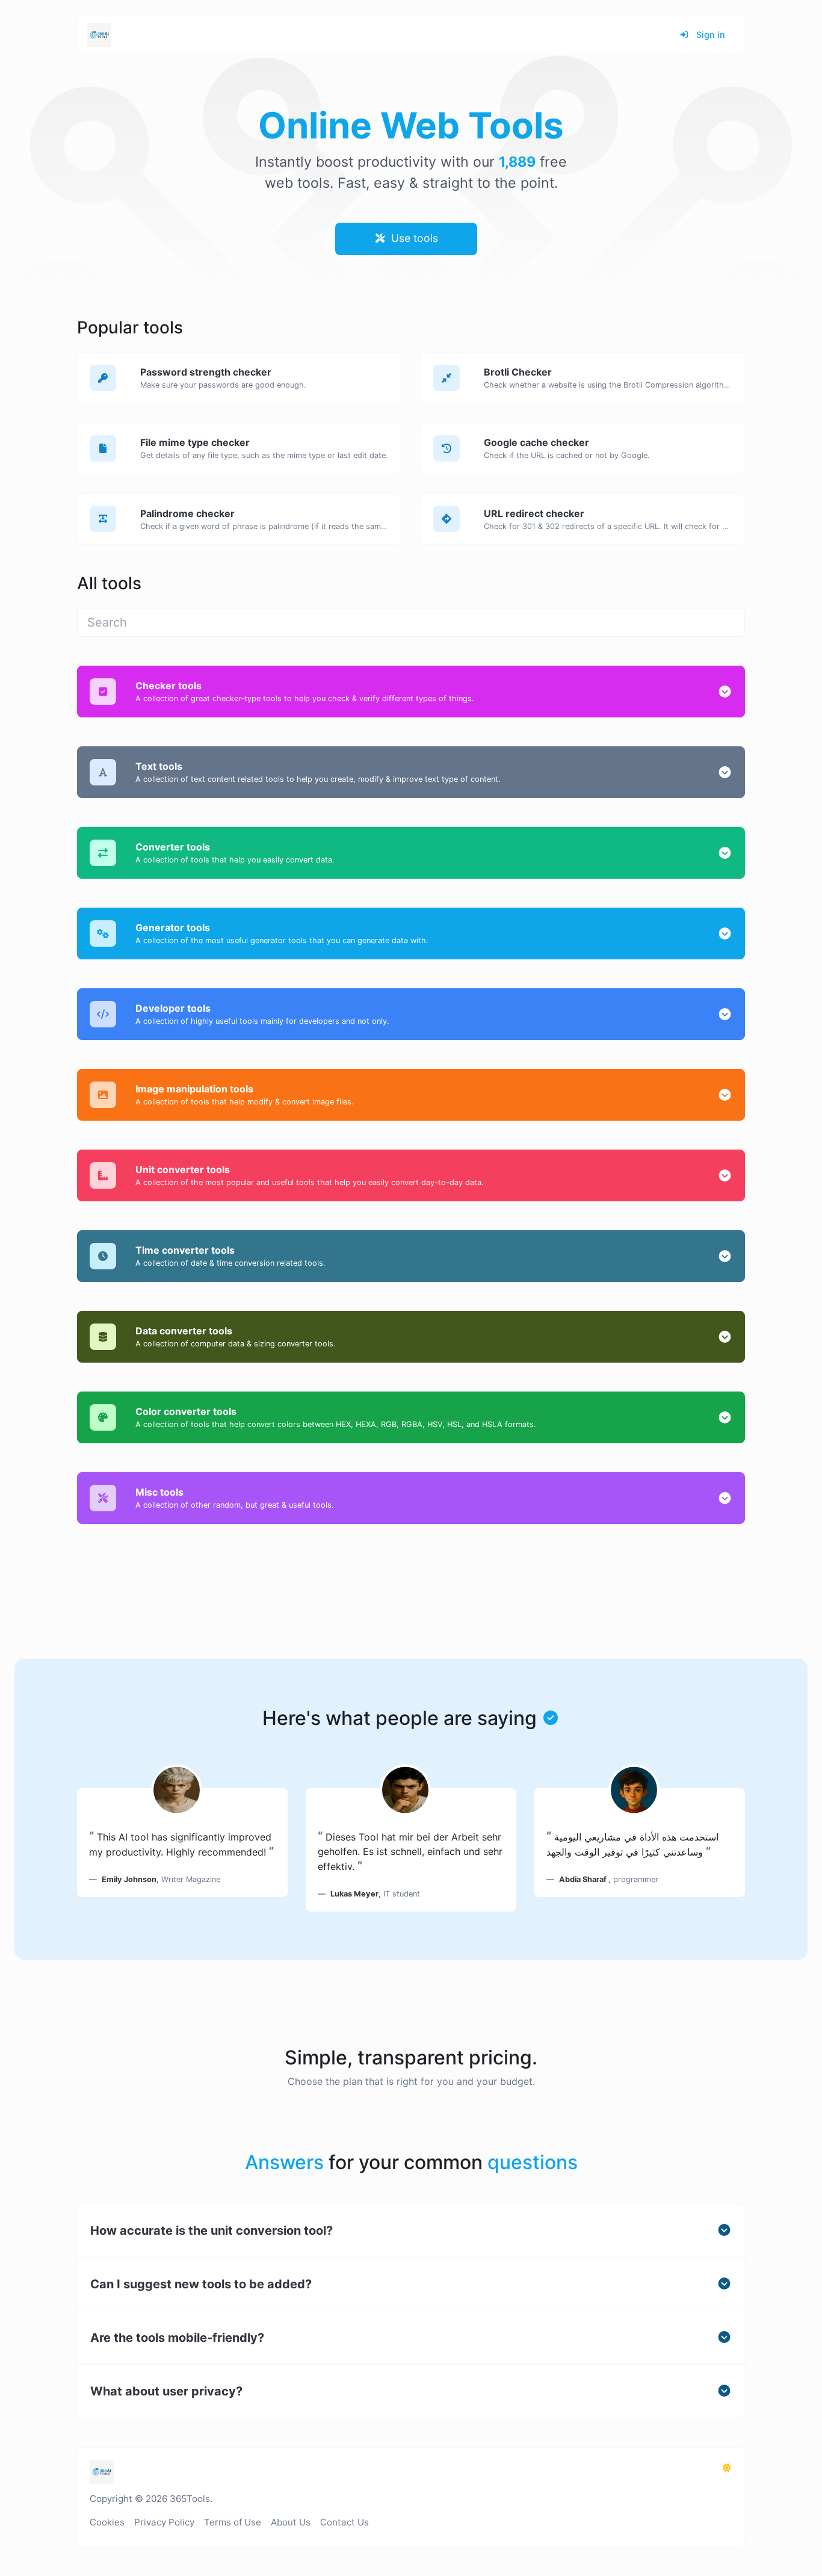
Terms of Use (233, 2522)
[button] (725, 692)
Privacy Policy (164, 2522)
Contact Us (345, 2522)
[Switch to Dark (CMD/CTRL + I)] (727, 2468)
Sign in (709, 35)
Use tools (413, 238)
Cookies (107, 2522)
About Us (291, 2522)
